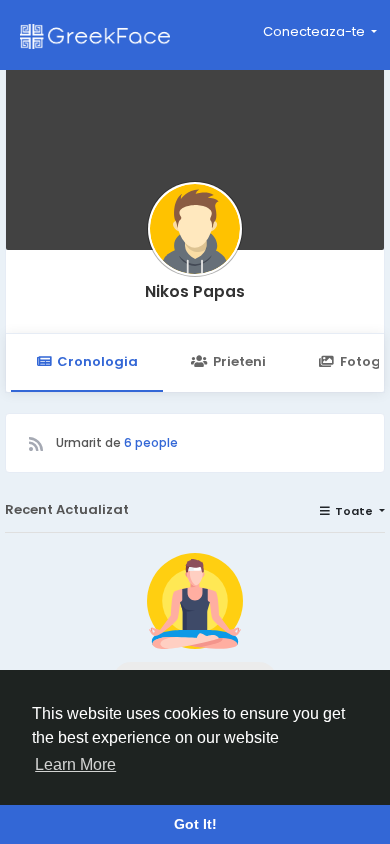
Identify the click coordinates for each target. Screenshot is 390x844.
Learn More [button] (75, 764)
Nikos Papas (195, 291)
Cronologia (97, 361)
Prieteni (239, 361)
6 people (151, 442)
